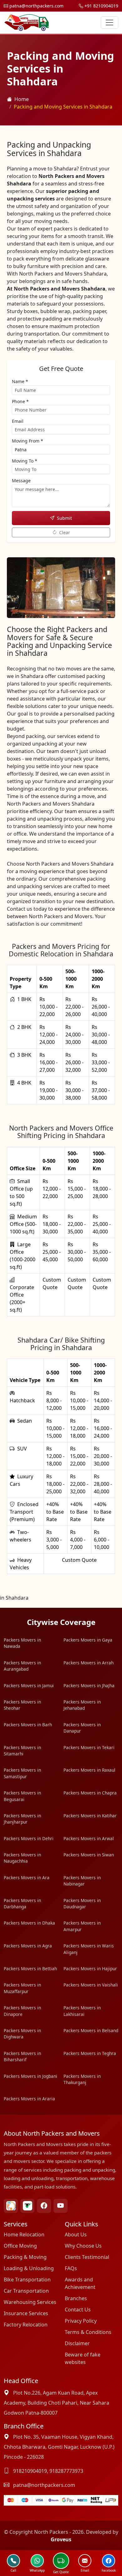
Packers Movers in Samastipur (22, 1773)
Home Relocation (24, 2234)
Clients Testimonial (87, 2257)
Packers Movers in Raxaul (89, 1770)
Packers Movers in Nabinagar (82, 1881)
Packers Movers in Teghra (90, 2053)
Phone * (20, 401)
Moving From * (28, 441)
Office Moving (20, 2246)
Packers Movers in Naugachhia (22, 1858)
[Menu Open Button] (109, 23)
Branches (76, 2298)
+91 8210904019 (101, 6)
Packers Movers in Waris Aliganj (89, 1949)
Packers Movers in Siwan (89, 1855)
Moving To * (25, 461)
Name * (20, 381)
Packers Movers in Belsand (91, 2030)
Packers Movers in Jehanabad (82, 1705)
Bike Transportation (27, 2280)
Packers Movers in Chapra (90, 1793)
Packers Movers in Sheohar (22, 1705)
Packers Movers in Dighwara (22, 2034)
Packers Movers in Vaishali (91, 1985)
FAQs (71, 2268)
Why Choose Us (83, 2246)
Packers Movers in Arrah (89, 1663)
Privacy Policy (81, 2321)
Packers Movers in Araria (29, 2099)
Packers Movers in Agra (28, 1946)
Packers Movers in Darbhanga (22, 1903)
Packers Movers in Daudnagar (82, 1903)
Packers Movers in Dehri (29, 1838)
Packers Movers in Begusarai (22, 1796)
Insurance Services (26, 2313)
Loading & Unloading (29, 2268)
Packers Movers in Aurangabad (22, 1666)
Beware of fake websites (83, 2358)
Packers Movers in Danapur (82, 1728)
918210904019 (30, 2471)
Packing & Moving (25, 2257)
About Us (76, 2234)
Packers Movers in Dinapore (22, 2011)
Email (18, 421)
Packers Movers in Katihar (90, 1816)
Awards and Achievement (80, 2283)
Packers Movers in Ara (27, 1878)
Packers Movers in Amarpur (82, 1926)
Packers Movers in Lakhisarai (82, 2011)
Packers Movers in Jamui (29, 1685)
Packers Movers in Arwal (89, 1838)
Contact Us (78, 2310)
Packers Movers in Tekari (89, 1747)
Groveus (61, 2539)
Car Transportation (26, 2291)
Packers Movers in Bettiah (30, 1969)
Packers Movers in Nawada (22, 1643)
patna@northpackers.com (36, 6)
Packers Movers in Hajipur (90, 1969)
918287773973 (66, 2471)
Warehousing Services (30, 2302)
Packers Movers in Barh (28, 1725)
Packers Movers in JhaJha (89, 1685)
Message (21, 481)
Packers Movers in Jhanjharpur (22, 1819)
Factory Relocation (26, 2325)
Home (22, 99)
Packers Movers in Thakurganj (82, 2079)
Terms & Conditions (88, 2332)
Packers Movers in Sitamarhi (22, 1751)
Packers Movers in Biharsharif (22, 2056)
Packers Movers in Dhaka (29, 1923)
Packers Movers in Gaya (88, 1640)
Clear (65, 532)
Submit (64, 518)
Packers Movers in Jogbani (30, 2076)
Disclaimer (77, 2343)
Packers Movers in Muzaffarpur (22, 1988)
